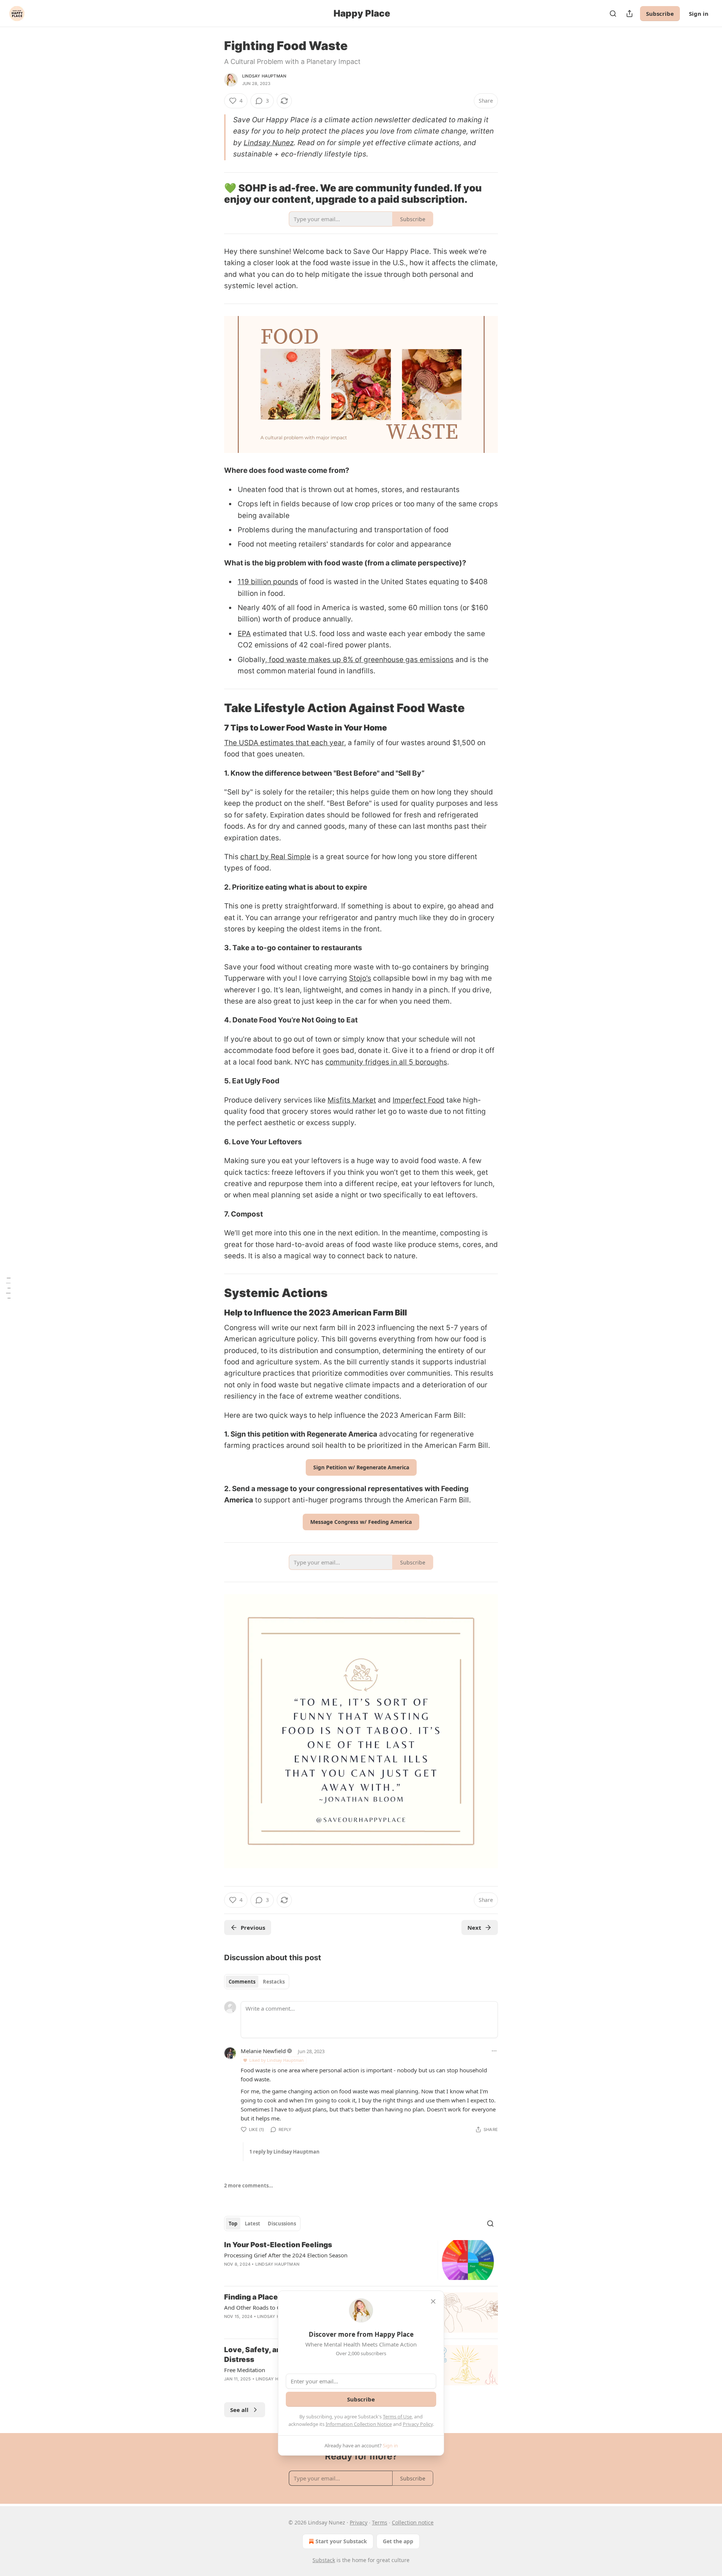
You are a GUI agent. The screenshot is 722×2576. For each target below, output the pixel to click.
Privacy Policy (418, 2424)
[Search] (613, 14)
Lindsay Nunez (269, 143)
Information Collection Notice (359, 2424)
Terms (380, 2522)
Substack (324, 2560)
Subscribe (660, 14)
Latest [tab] (253, 2224)
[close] (433, 2301)
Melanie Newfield (263, 2051)
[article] (361, 2260)
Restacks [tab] (274, 1982)
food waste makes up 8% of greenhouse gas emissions (360, 660)
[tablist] (257, 1982)
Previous (253, 1927)
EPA (244, 634)
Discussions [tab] (282, 2224)
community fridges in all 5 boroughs (386, 1062)
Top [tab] (233, 2224)
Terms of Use (397, 2417)
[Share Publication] (629, 14)
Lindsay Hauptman (264, 76)
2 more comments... (249, 2186)
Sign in (699, 14)
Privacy (359, 2522)
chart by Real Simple (275, 857)
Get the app (398, 2541)
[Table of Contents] (8, 1288)
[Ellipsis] (494, 2051)
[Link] (214, 708)
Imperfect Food (419, 1100)
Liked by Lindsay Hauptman (277, 2060)
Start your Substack (341, 2541)
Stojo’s (360, 978)
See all (239, 2410)
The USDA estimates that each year (284, 743)
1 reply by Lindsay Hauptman (284, 2152)
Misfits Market (352, 1100)
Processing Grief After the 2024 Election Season (286, 2255)
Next (474, 1927)
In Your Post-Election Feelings (278, 2245)
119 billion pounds (268, 582)
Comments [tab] (242, 1982)
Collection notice (413, 2522)
